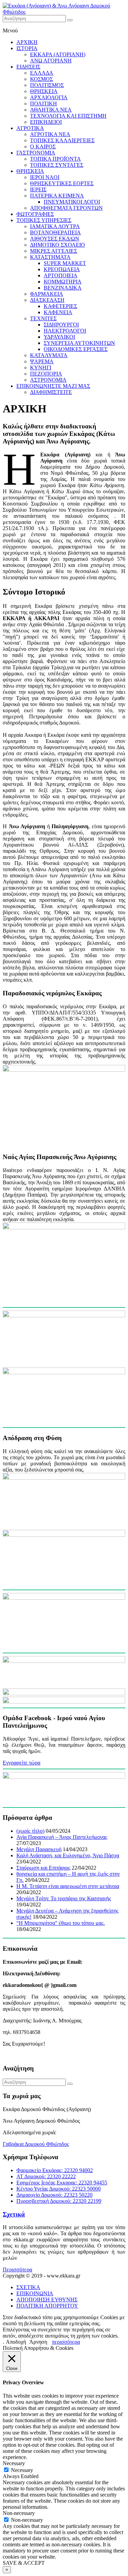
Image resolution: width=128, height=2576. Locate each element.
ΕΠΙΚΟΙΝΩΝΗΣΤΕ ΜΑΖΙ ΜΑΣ (53, 386)
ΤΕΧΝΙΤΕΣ (43, 318)
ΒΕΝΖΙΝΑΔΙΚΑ (63, 288)
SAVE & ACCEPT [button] (24, 2563)
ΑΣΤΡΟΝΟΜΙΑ (48, 380)
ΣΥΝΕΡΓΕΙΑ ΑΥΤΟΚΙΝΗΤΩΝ (79, 343)
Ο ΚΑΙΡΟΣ (43, 147)
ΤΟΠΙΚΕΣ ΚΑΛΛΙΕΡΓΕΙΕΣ (62, 140)
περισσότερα (66, 2342)
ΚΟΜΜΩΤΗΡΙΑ (63, 282)
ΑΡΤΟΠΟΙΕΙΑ (61, 275)
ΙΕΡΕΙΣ (38, 189)
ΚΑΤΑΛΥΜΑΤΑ (49, 355)
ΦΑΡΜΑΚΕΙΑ (47, 294)
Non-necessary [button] (19, 2513)
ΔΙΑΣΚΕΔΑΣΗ (47, 300)
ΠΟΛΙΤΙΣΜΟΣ (47, 85)
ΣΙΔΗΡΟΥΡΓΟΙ (61, 325)
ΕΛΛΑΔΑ (42, 73)
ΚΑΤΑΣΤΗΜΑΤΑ (50, 257)
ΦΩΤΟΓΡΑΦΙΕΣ (35, 214)
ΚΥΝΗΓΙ (41, 368)
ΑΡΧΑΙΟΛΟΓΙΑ (49, 97)
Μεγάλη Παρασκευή (39, 1849)
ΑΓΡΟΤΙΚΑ (30, 128)
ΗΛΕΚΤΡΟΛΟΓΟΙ (65, 331)
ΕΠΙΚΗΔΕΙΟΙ (46, 122)
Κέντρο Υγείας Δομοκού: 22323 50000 (59, 2189)
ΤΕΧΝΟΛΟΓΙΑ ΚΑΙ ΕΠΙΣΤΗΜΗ (68, 116)
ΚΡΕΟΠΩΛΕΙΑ (62, 269)
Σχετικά (14, 2214)
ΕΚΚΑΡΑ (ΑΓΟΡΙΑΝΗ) (58, 54)
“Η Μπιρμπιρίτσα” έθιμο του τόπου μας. (61, 1923)
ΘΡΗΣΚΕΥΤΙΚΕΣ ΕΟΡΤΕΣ (62, 183)
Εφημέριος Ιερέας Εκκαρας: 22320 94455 (62, 2183)
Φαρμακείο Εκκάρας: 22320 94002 (55, 2170)
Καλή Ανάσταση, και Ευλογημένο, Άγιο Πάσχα (68, 1855)
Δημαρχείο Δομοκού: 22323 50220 (54, 2195)
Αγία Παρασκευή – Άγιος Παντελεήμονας (62, 1837)
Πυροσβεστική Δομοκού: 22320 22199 (59, 2201)
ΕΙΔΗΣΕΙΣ (28, 67)
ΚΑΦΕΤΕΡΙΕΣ (60, 306)
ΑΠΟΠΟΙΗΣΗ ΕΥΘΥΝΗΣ (47, 2300)
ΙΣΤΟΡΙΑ (27, 48)
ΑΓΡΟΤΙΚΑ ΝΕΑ (50, 134)
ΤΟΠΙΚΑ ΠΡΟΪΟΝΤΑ (55, 159)
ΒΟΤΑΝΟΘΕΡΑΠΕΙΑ (55, 232)
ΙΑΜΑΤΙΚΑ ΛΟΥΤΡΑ (55, 226)
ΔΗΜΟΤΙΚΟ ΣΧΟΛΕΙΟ (58, 245)
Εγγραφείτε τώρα (22, 1763)
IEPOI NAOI (45, 177)
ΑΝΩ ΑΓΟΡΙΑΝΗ (51, 61)
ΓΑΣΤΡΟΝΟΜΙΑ (36, 153)
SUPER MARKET (65, 263)
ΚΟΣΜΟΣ (41, 79)
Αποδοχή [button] (16, 2342)
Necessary (22, 2470)
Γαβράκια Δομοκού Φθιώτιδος (36, 2144)
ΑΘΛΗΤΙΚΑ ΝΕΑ (51, 110)
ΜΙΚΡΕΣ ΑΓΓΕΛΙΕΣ (54, 251)
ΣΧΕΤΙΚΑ (28, 2287)
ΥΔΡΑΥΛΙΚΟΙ (59, 337)
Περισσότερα (17, 2270)
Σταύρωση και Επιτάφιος (43, 1868)
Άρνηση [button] (38, 2342)
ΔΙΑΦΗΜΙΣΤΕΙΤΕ (51, 392)
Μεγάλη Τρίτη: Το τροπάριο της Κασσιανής (64, 1898)
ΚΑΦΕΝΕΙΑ (58, 312)
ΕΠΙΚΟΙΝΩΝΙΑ (35, 2293)
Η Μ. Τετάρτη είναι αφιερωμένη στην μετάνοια (68, 1886)
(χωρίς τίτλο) (30, 1831)
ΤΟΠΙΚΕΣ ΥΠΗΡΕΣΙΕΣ (44, 220)
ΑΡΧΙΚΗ (27, 42)
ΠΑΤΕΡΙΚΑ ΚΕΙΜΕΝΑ (57, 196)
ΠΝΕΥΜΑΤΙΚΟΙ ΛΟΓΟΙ (72, 202)
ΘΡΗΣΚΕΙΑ (44, 91)
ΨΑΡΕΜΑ (42, 361)
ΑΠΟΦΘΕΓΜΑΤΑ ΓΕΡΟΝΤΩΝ (66, 208)
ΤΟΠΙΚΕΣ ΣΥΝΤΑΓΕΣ (57, 165)
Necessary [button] (14, 2463)
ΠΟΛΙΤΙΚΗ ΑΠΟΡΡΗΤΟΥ (47, 2306)
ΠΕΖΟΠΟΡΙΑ (46, 374)
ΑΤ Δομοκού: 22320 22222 (46, 2176)
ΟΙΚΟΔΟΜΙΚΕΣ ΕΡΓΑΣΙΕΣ (76, 349)
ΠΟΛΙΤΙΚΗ (44, 104)
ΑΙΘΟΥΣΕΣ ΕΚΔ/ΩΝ (55, 239)
